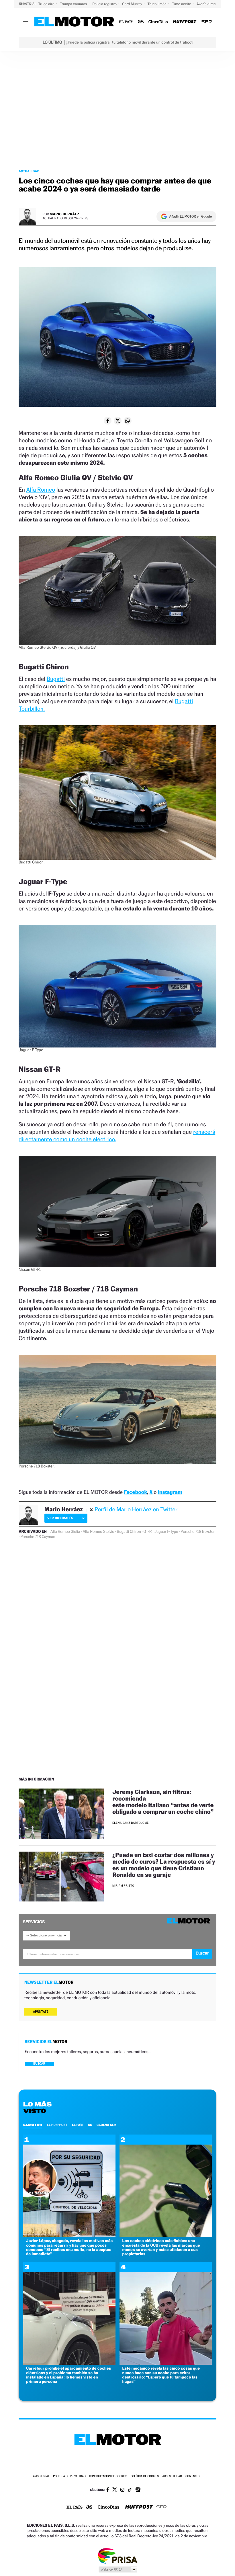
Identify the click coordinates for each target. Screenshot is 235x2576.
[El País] (126, 22)
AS (90, 2125)
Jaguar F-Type (166, 1532)
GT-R (148, 1532)
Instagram (170, 1492)
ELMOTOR (33, 2125)
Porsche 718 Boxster (198, 1532)
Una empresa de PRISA (117, 2556)
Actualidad (29, 171)
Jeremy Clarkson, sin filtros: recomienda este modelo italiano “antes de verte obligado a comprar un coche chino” (164, 1802)
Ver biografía (60, 1518)
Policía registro (105, 4)
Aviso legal (41, 2476)
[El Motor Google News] (138, 2490)
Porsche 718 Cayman (38, 1537)
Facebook (135, 1492)
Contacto (192, 2476)
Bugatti (56, 679)
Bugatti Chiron (129, 1532)
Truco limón (158, 4)
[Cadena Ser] (207, 22)
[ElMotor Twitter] (115, 2490)
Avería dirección (210, 4)
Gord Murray (132, 4)
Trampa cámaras (74, 4)
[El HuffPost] (185, 22)
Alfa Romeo (41, 490)
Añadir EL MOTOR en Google (190, 216)
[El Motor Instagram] (122, 2490)
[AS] (141, 22)
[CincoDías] (158, 22)
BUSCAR (39, 2064)
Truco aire (47, 4)
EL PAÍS (78, 2125)
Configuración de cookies (108, 2476)
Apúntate (41, 2012)
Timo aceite (182, 4)
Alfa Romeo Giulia (65, 1532)
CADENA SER (106, 2125)
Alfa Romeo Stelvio (98, 1532)
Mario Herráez (65, 214)
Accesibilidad (172, 2476)
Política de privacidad (69, 2476)
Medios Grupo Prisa (118, 2569)
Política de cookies (145, 2476)
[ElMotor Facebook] (108, 2490)
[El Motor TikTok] (130, 2490)
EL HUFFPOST (57, 2125)
